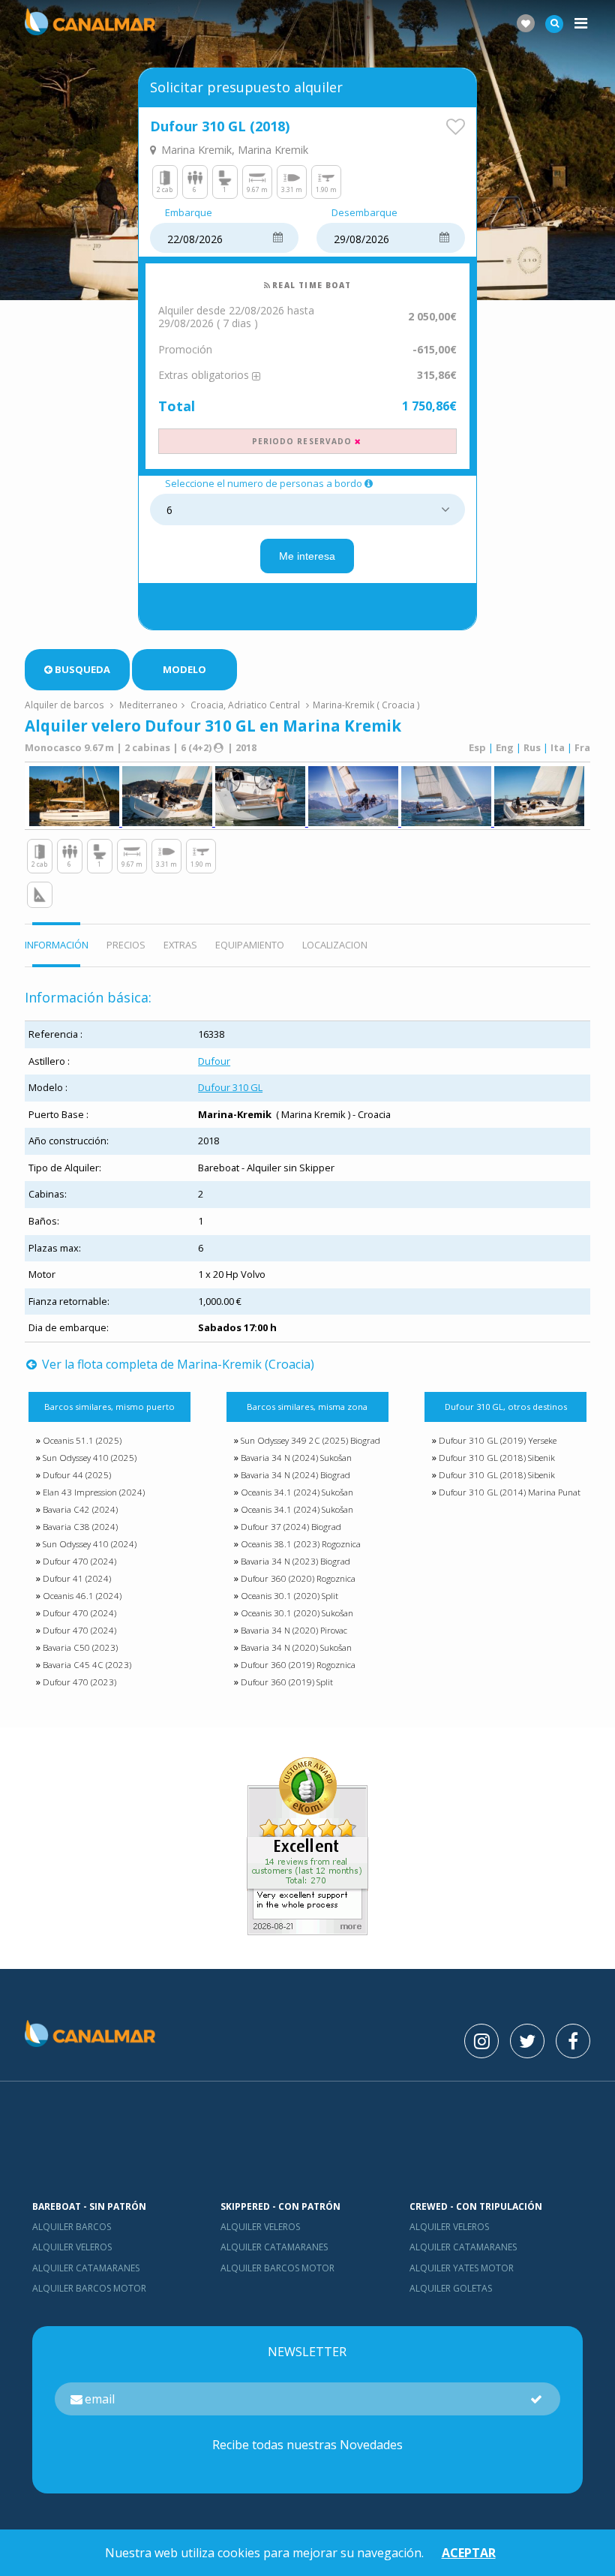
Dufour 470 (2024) (79, 1561)
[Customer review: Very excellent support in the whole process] (307, 1931)
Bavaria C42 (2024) (80, 1509)
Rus (532, 747)
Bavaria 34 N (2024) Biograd (295, 1475)
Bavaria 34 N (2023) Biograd (295, 1561)
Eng (505, 747)
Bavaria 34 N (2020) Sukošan (296, 1647)
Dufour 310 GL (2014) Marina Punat (510, 1492)
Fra (582, 747)
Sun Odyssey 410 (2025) (90, 1458)
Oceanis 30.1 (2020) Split (289, 1596)
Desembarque (364, 213)
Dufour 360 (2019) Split (287, 1682)
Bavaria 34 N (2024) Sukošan (296, 1458)
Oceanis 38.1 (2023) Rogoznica (301, 1544)
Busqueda (82, 669)
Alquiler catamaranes (86, 2268)
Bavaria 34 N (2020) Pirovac (294, 1630)
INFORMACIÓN (57, 945)
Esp (477, 747)
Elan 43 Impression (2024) (94, 1492)
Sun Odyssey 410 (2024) (90, 1544)
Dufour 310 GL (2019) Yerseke (498, 1440)
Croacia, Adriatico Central (245, 705)
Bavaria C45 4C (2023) (87, 1665)
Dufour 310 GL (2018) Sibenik (497, 1458)
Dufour (214, 1061)
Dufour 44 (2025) (77, 1475)
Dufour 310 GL (230, 1087)
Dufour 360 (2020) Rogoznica (298, 1578)
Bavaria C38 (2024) (80, 1527)
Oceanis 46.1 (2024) (82, 1596)
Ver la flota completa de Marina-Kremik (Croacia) (177, 1364)
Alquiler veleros (72, 2247)
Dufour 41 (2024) (77, 1578)
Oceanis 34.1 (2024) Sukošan (297, 1492)
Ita (558, 747)
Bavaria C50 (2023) (80, 1647)
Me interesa (307, 556)
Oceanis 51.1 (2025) (82, 1440)
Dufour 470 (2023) (79, 1682)
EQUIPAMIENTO (250, 945)
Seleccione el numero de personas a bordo (264, 484)
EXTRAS (180, 945)
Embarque (189, 213)
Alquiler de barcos (66, 705)
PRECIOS (126, 945)
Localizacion (335, 945)
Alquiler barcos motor (89, 2288)
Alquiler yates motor (462, 2268)
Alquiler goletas (451, 2288)
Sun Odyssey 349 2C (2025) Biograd (310, 1440)
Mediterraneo (148, 705)
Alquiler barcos (72, 2227)
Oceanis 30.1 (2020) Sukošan (297, 1613)
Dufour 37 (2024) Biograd (291, 1527)
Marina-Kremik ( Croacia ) (366, 705)
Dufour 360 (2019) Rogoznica (298, 1665)
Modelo (184, 669)
